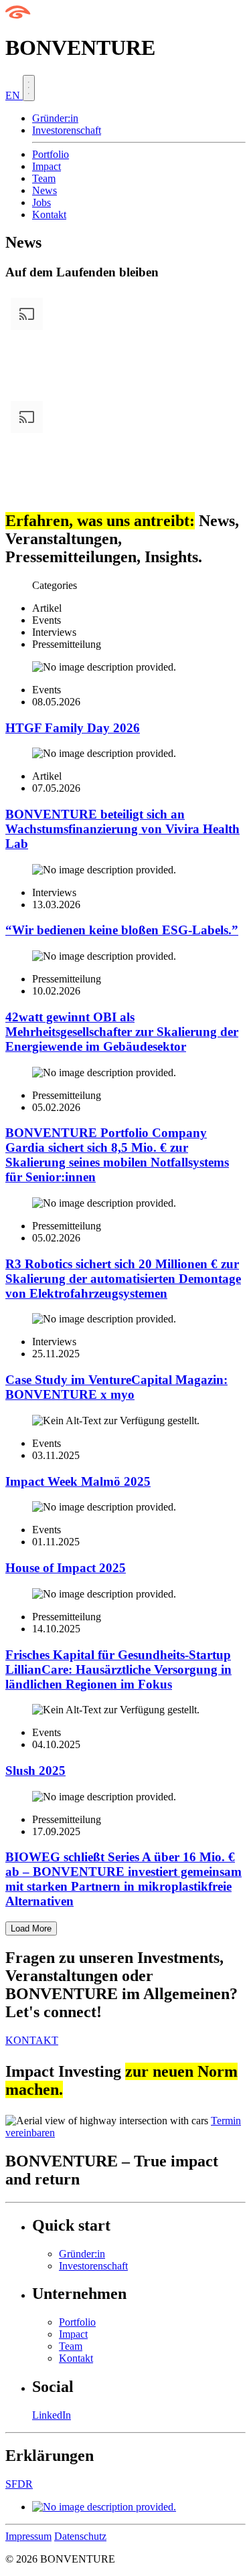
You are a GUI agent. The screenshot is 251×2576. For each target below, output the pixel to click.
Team (44, 178)
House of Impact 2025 (66, 1568)
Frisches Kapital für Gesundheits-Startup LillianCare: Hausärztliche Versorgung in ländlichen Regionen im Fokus (118, 1669)
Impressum (28, 2536)
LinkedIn (52, 2415)
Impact (47, 166)
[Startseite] (18, 15)
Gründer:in (55, 118)
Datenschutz (80, 2536)
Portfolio (51, 154)
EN (14, 95)
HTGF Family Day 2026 (73, 728)
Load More (31, 1928)
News (45, 190)
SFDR (19, 2484)
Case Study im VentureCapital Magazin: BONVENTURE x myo (116, 1387)
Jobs (41, 202)
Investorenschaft (67, 130)
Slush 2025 (35, 1771)
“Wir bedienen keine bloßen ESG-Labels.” (122, 930)
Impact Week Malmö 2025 (78, 1481)
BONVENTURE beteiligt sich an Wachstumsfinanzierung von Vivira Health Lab (122, 829)
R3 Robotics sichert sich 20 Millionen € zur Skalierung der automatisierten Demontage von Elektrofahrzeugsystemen (123, 1279)
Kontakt (49, 214)
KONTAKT (32, 2040)
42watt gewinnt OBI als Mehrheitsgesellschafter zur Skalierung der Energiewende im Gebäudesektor (122, 1032)
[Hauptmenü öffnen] (29, 88)
